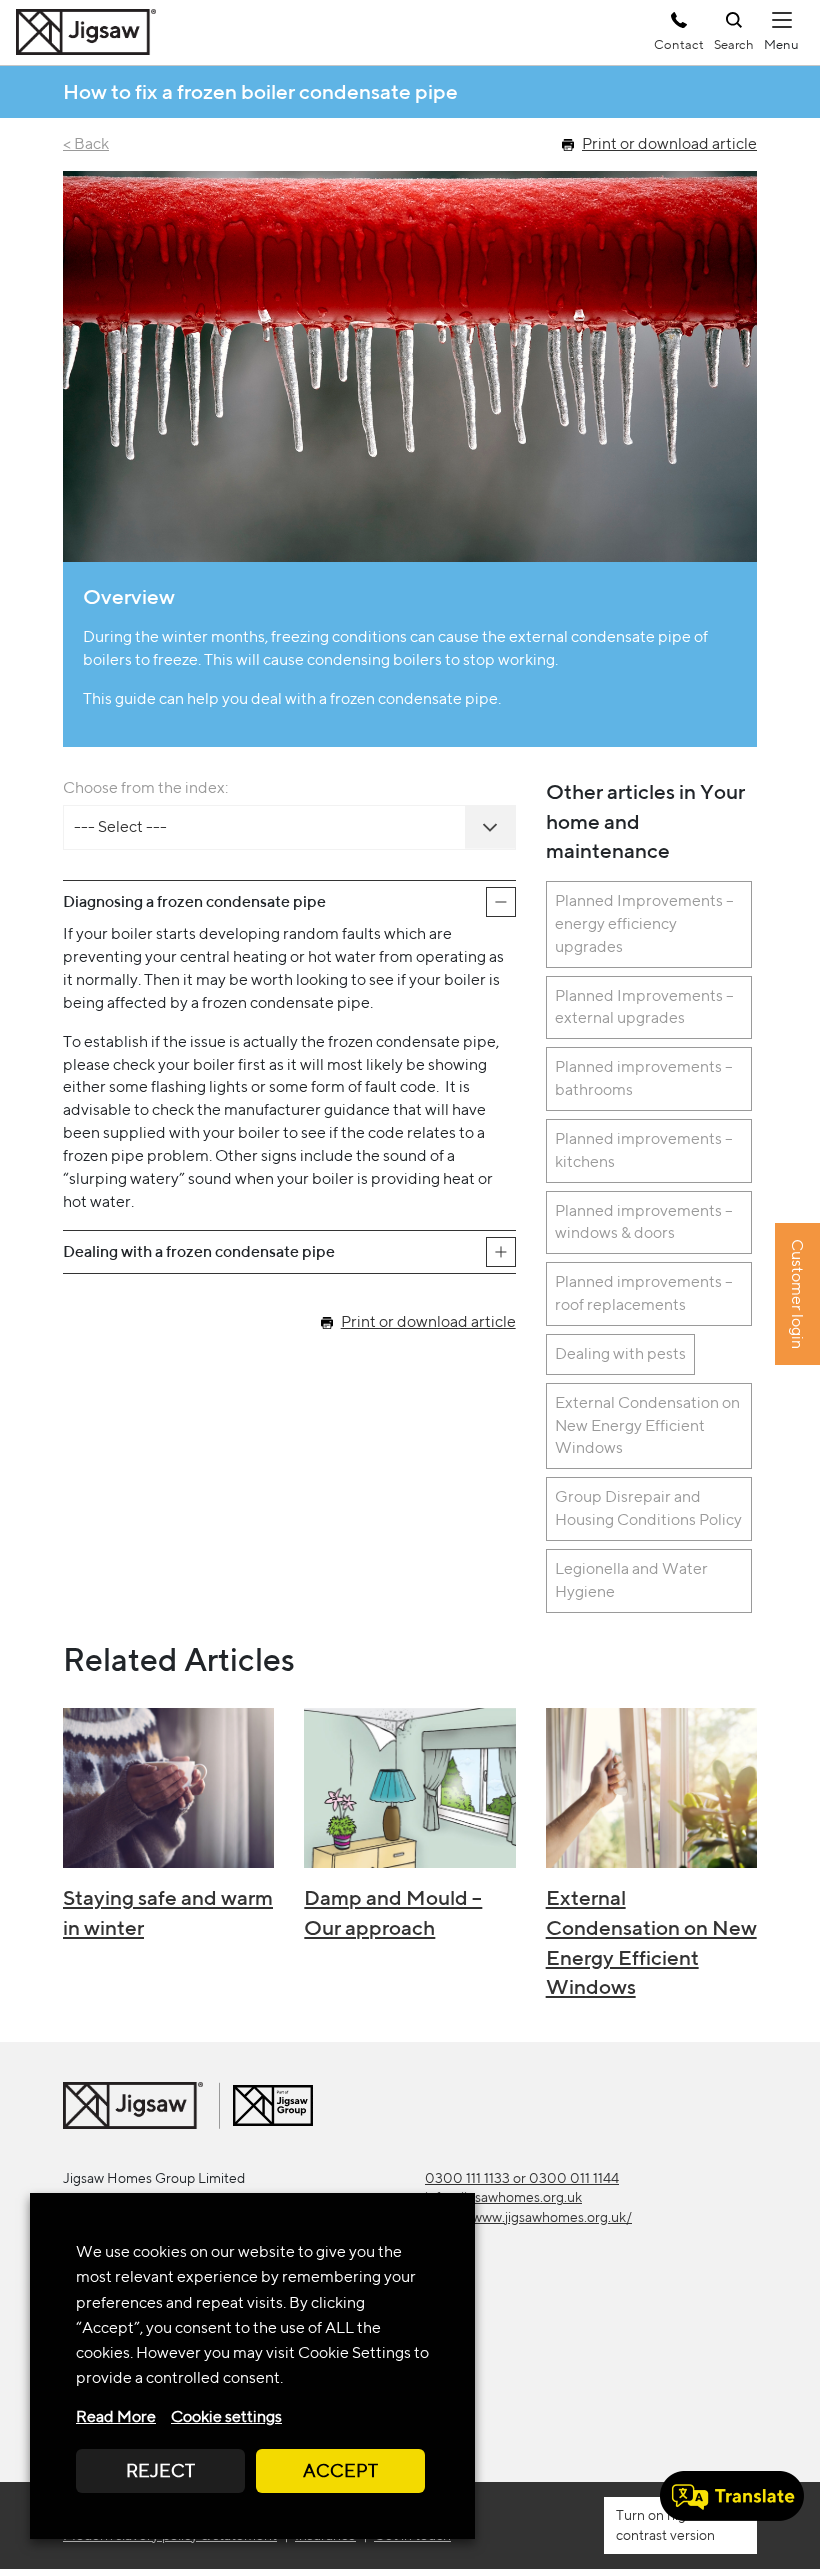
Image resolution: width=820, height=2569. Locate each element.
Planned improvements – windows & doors (644, 1222)
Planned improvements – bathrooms (644, 1078)
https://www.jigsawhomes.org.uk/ (528, 2217)
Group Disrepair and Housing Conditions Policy (648, 1508)
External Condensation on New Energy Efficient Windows (647, 1425)
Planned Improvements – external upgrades (644, 1007)
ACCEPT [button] (340, 2470)
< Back (86, 143)
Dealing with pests (620, 1353)
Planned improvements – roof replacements (644, 1293)
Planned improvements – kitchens (644, 1150)
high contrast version (665, 2524)
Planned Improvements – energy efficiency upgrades (644, 923)
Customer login (797, 1295)
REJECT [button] (160, 2470)
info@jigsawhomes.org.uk (503, 2197)
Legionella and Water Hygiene (631, 1580)
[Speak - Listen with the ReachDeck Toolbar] (732, 2496)
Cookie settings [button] (226, 2416)
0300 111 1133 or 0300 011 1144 (522, 2178)
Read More (116, 2416)
